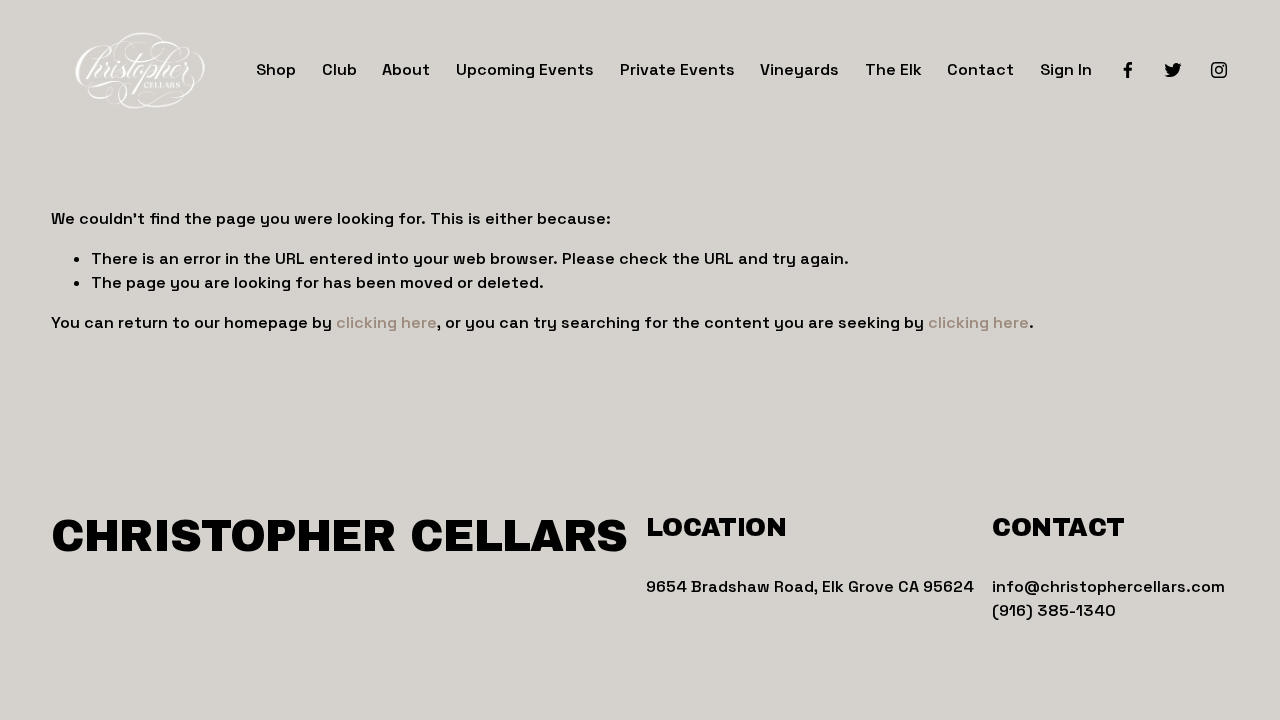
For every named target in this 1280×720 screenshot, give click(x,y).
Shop (276, 69)
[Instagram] (1219, 70)
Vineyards (799, 69)
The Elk (893, 69)
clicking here (386, 322)
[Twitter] (1173, 70)
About (406, 69)
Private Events (677, 69)
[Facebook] (1128, 70)
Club (339, 69)
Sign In (1066, 69)
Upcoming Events (525, 69)
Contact (980, 69)
